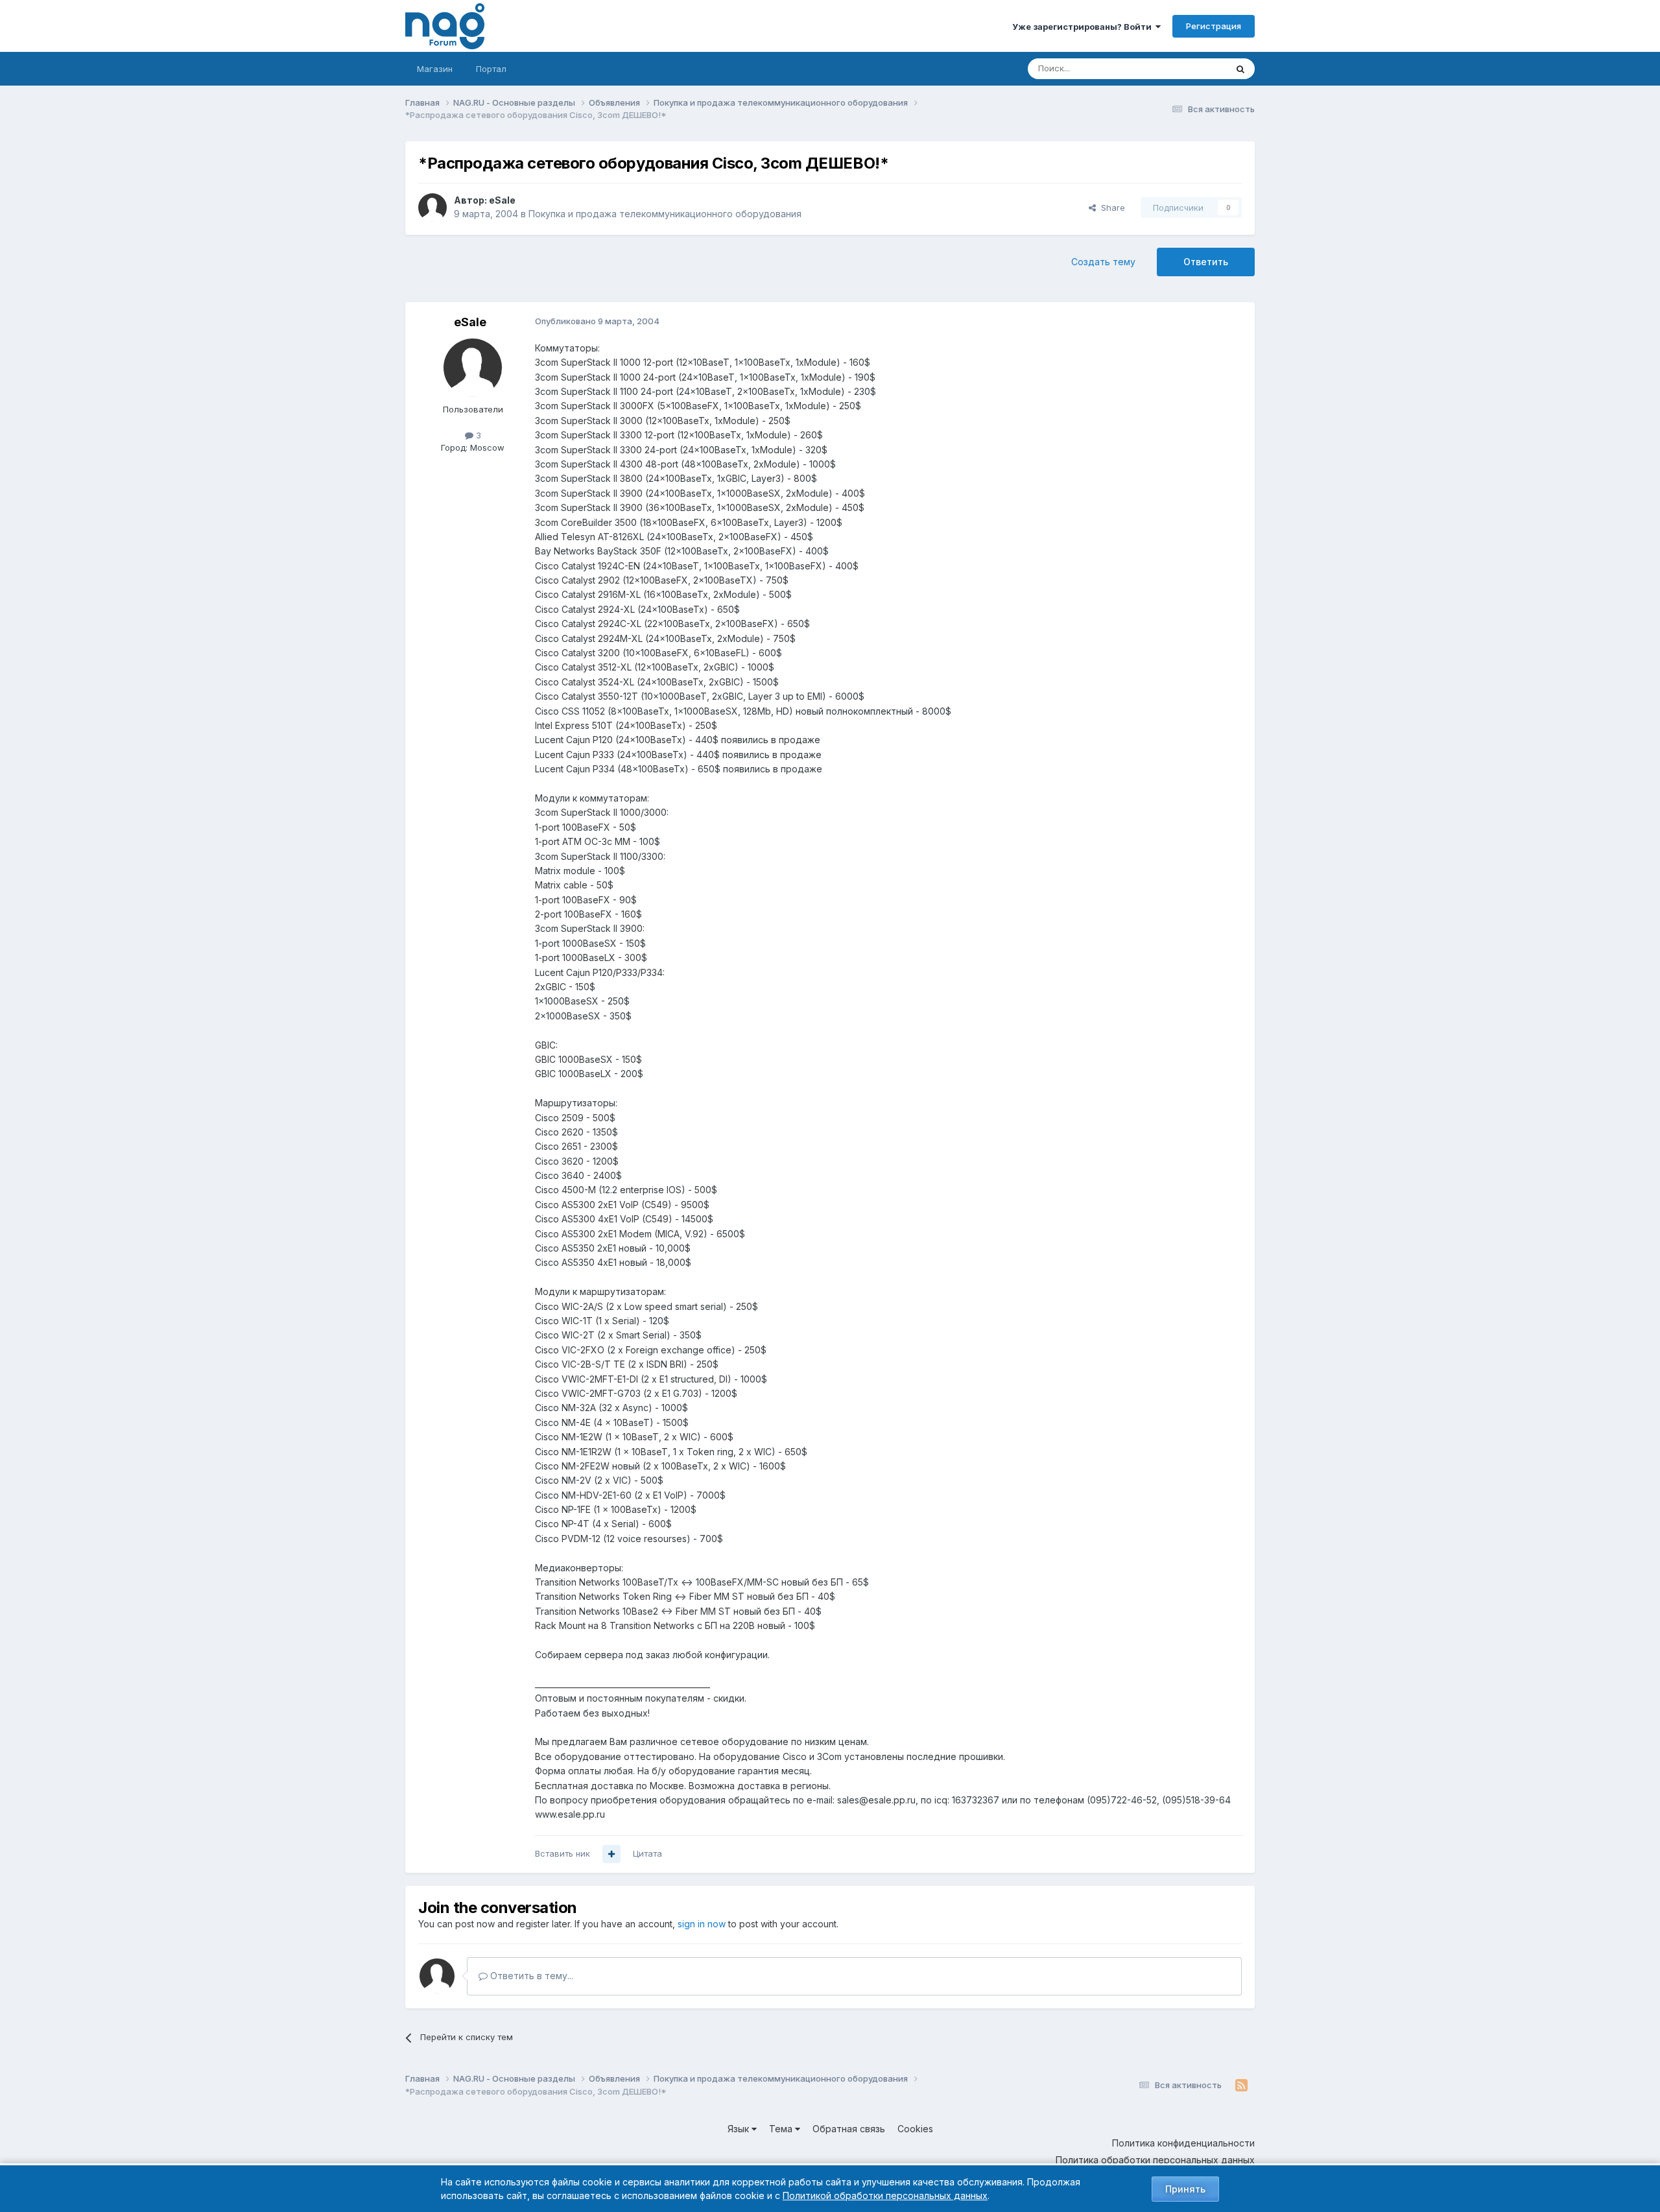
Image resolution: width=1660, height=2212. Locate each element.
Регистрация (1214, 26)
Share (1110, 208)
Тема (782, 2129)
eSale (502, 200)
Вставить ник (563, 1853)
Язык (740, 2129)
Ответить (1206, 262)
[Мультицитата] (611, 1854)
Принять (1185, 2189)
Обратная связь (849, 2129)
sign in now (702, 1924)
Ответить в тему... (530, 1976)
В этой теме (1186, 68)
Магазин (435, 69)
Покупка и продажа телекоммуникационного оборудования (665, 214)
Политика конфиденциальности (1183, 2143)
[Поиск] (1240, 69)
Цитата (647, 1853)
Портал (491, 69)
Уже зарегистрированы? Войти (1084, 27)
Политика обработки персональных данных (1155, 2160)
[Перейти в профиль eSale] (433, 208)
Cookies (915, 2129)
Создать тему (1103, 262)
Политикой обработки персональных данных (885, 2195)
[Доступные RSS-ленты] (1241, 2086)
